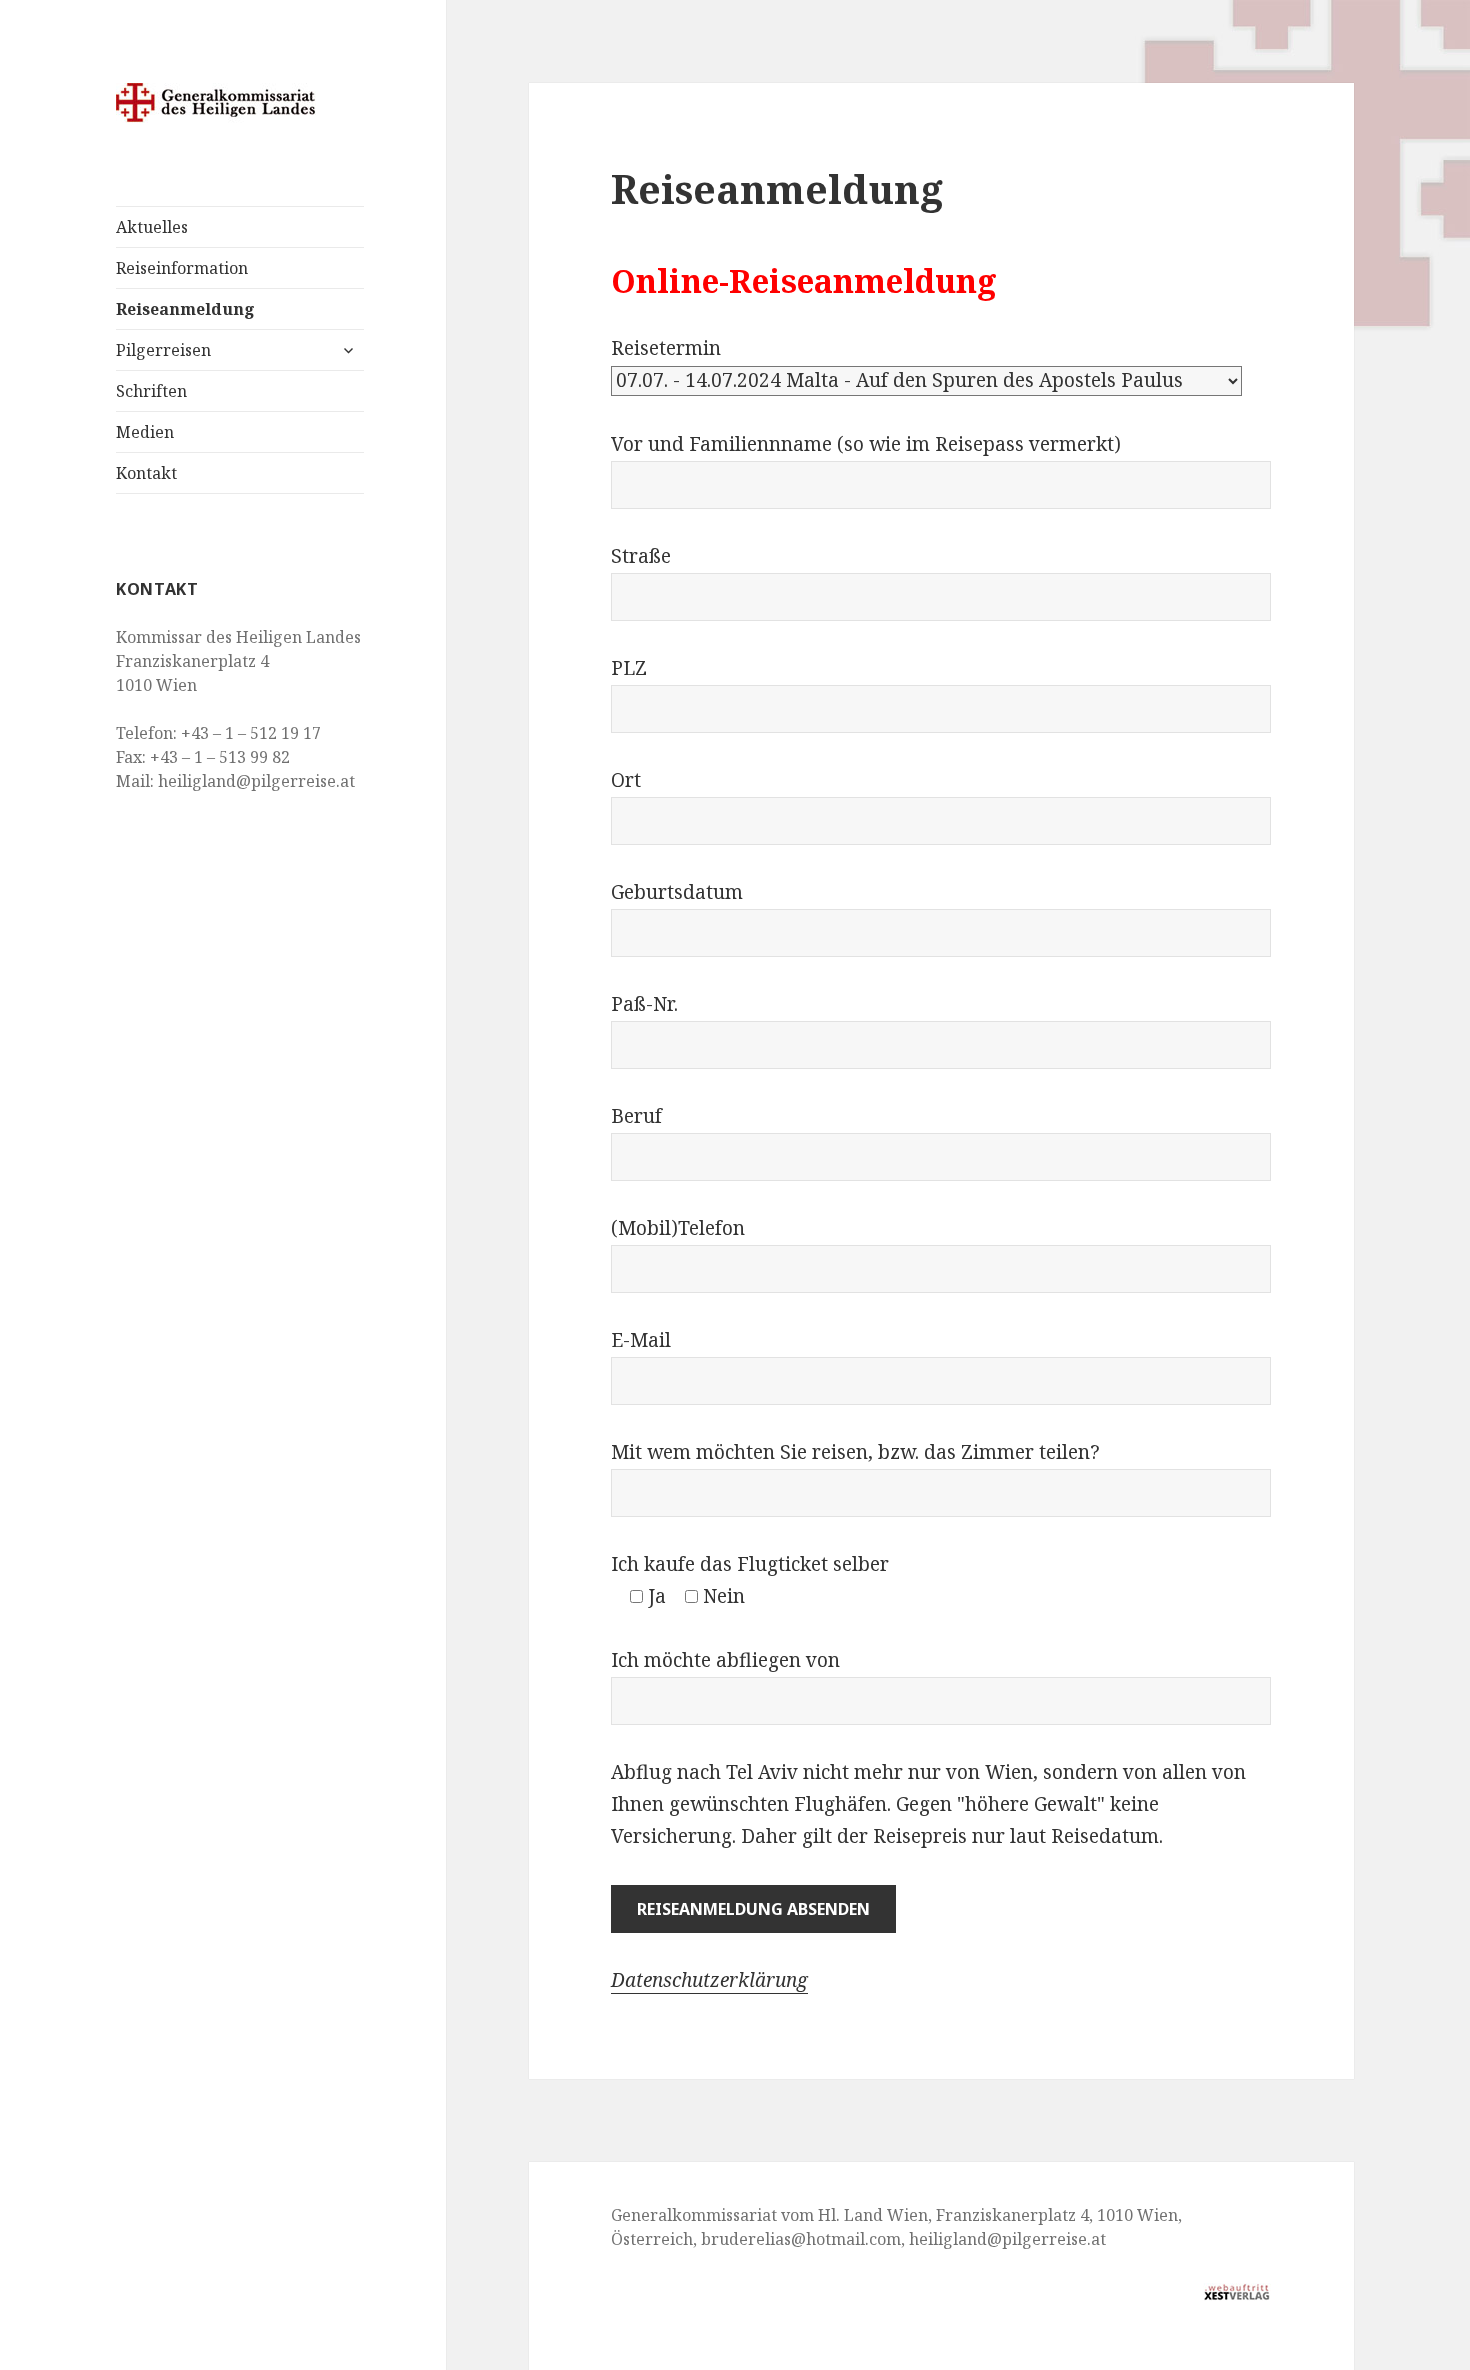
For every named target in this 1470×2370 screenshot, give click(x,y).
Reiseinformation (182, 268)
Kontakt (146, 473)
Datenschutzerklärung (709, 1980)
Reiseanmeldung (185, 309)
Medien (145, 432)
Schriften (151, 391)
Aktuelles (152, 227)
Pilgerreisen (163, 350)
